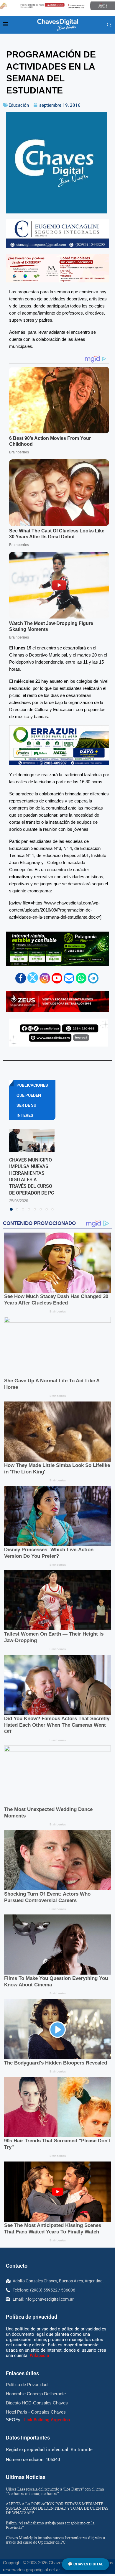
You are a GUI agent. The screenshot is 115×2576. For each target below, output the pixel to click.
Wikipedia (39, 2355)
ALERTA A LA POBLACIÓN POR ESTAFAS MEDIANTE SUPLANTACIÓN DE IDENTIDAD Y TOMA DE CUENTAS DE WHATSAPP (57, 2508)
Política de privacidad (32, 2317)
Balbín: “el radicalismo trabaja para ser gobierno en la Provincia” (50, 2525)
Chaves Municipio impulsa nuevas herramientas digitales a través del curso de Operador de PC (55, 2540)
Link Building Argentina (47, 2420)
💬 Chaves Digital (86, 2564)
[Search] (109, 25)
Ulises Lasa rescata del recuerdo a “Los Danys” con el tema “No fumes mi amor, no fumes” (55, 2491)
